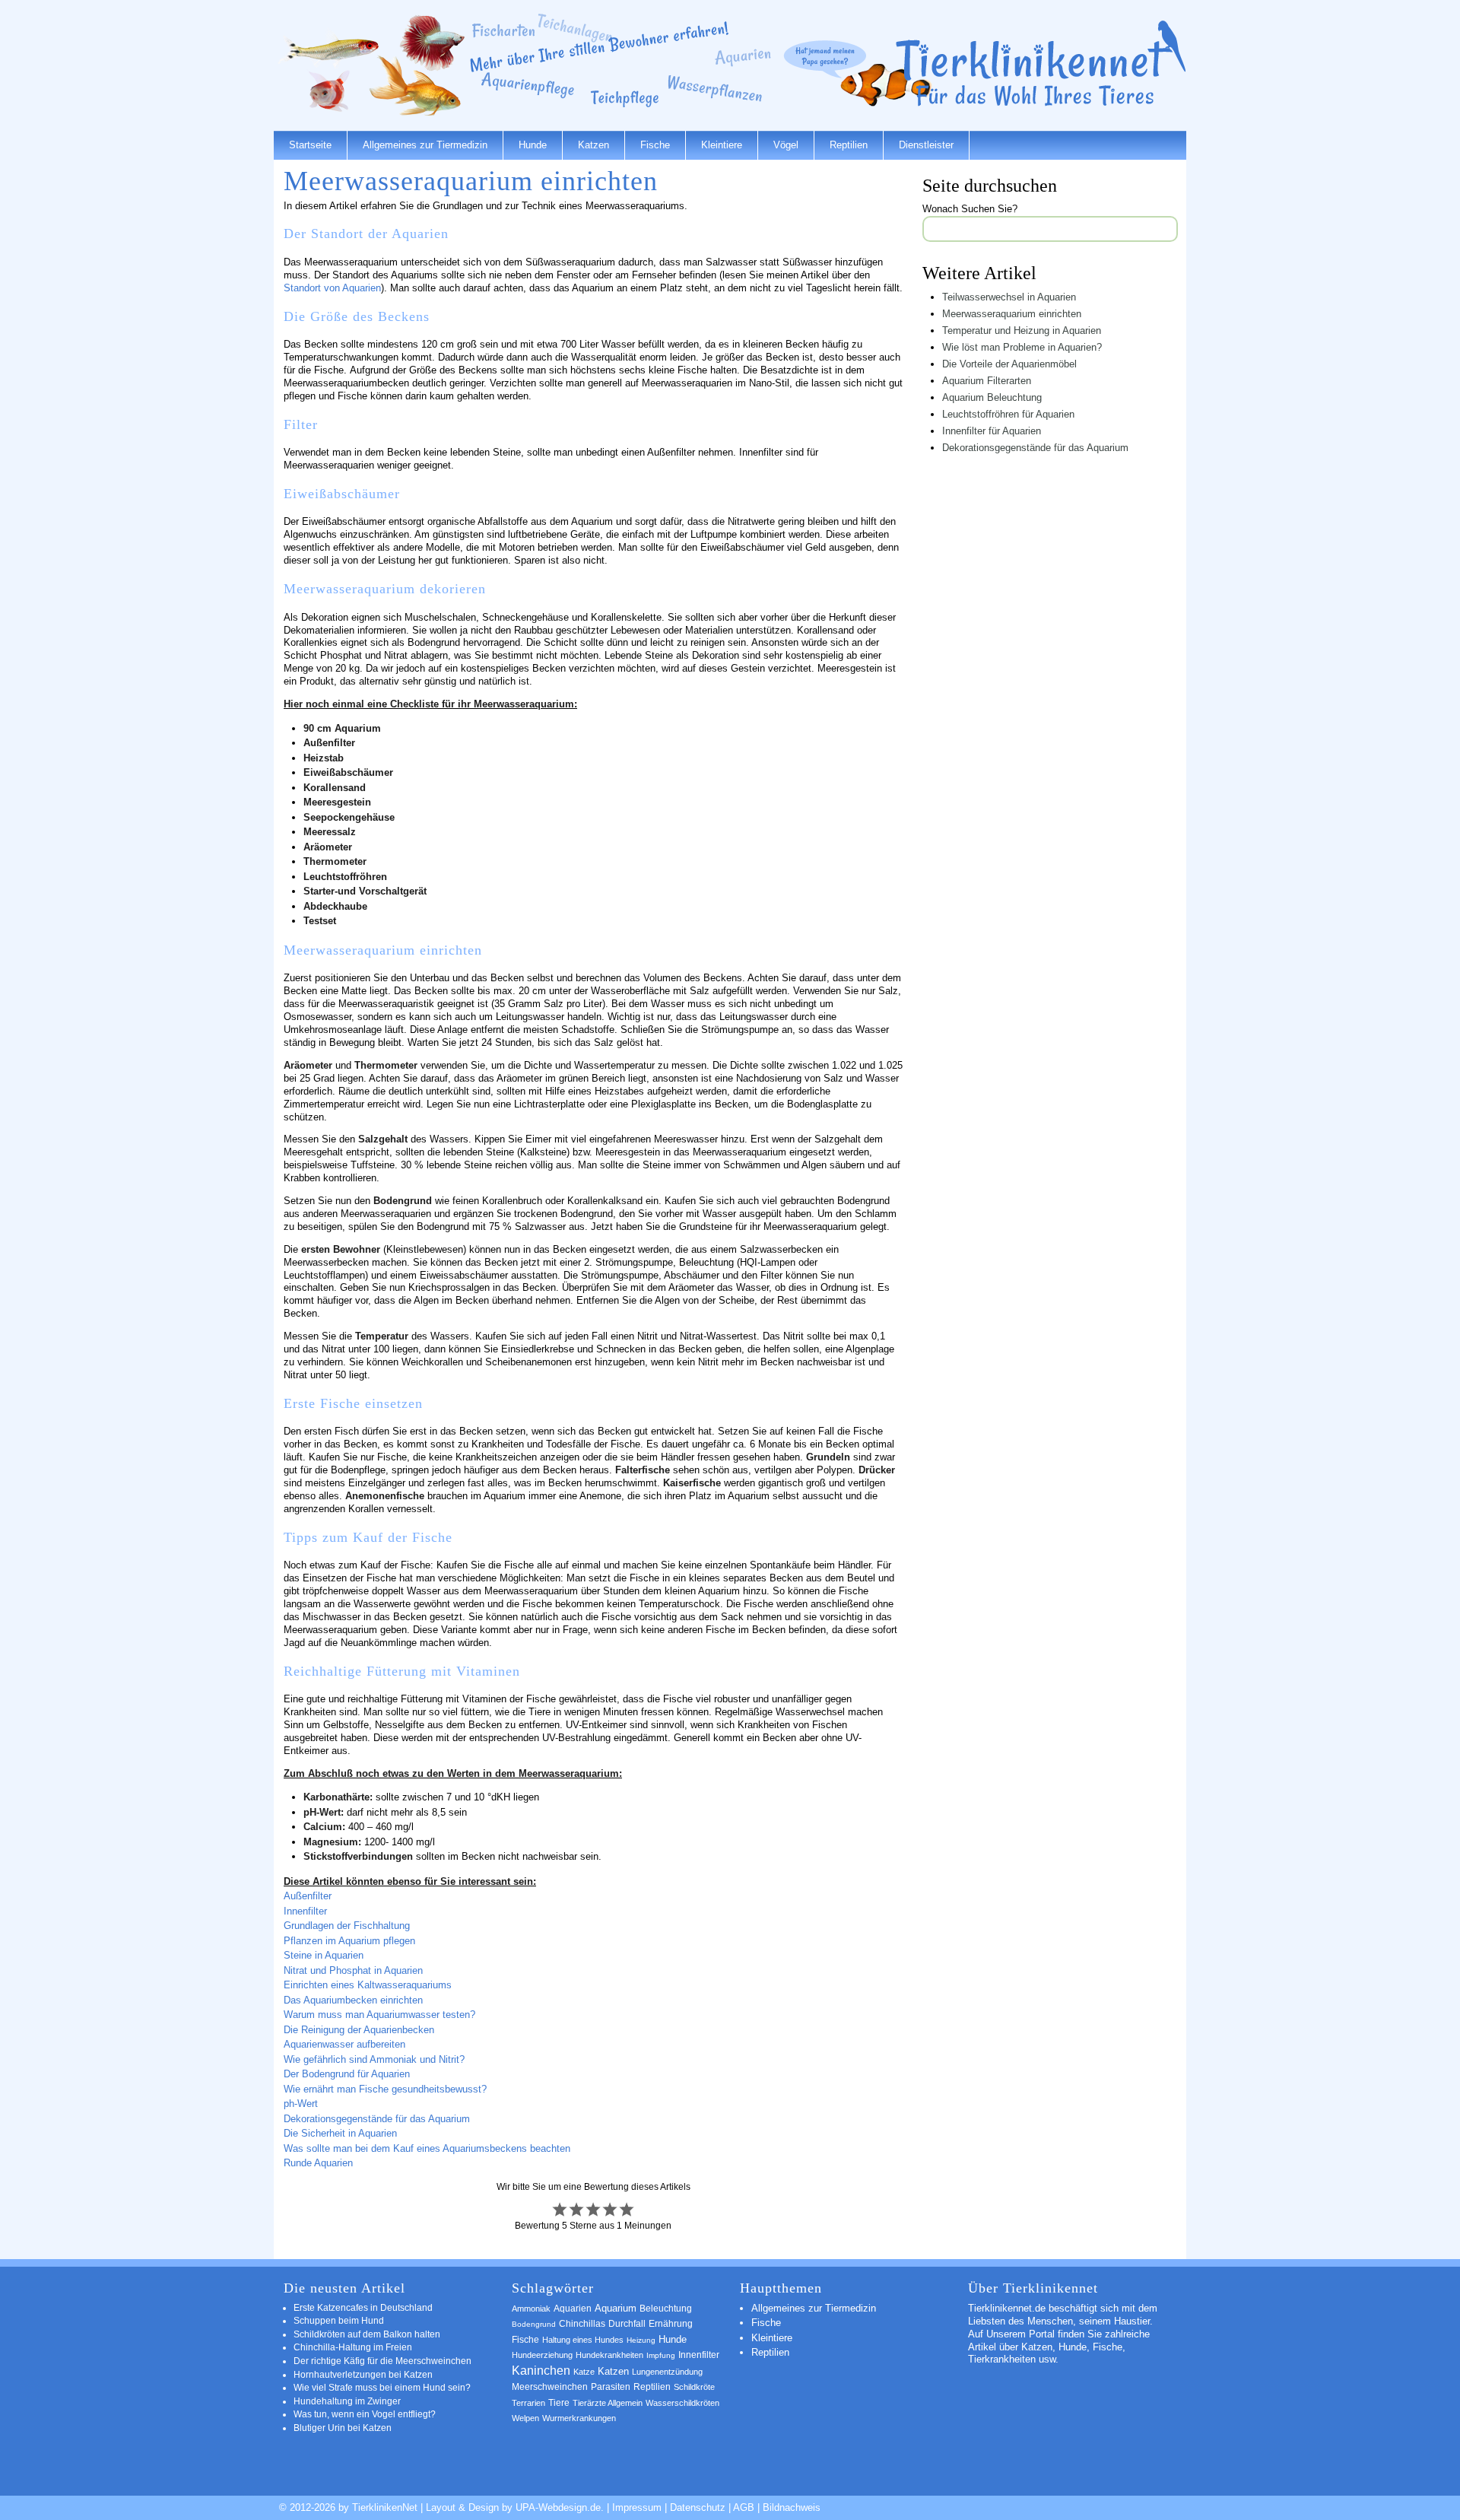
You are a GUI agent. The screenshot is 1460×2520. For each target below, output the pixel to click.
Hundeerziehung (542, 2355)
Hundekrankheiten (609, 2355)
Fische (655, 145)
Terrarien (528, 2403)
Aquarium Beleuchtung (992, 397)
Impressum (637, 2507)
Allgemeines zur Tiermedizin (425, 145)
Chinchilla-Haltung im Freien (353, 2347)
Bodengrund (534, 2324)
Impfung (661, 2355)
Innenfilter (305, 1911)
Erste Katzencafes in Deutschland (363, 2307)
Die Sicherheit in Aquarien (340, 2133)
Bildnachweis (792, 2507)
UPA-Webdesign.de (558, 2507)
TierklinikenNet (1041, 64)
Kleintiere (722, 145)
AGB (744, 2507)
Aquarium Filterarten (987, 381)
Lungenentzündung (667, 2372)
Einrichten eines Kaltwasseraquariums (368, 1985)
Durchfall (627, 2323)
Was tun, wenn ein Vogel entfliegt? (365, 2414)
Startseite (310, 145)
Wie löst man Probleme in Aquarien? (1022, 347)
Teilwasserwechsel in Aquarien (1009, 297)
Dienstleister (926, 145)
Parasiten (611, 2387)
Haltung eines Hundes (583, 2340)
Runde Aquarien (318, 2163)
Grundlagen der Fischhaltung (347, 1926)
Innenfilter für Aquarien (992, 431)
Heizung (641, 2340)
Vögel (786, 145)
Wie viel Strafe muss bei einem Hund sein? (382, 2387)
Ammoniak (531, 2309)
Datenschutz (698, 2507)
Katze (584, 2372)
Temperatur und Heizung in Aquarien (1022, 330)
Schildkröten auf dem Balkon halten (367, 2334)
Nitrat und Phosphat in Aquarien (353, 1970)
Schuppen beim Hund (339, 2320)
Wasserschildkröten (682, 2403)
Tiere (559, 2403)
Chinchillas (582, 2323)
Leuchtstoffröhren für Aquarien (1008, 414)
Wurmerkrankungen (579, 2418)
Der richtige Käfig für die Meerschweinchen (382, 2361)
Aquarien (573, 2309)
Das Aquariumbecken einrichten (353, 2000)
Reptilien (849, 145)
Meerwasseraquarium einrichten (1012, 314)
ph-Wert (301, 2104)
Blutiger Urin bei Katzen (343, 2428)
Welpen (525, 2418)
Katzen (594, 145)
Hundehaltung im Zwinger (347, 2401)
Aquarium (616, 2309)
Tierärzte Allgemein (608, 2403)
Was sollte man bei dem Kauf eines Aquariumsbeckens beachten (427, 2148)
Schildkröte (694, 2387)
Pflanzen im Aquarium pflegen (349, 1941)
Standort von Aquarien (332, 288)
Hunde (533, 145)
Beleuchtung (666, 2309)
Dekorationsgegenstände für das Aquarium (377, 2119)
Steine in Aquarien (324, 1955)
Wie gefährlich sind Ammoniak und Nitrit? (374, 2059)
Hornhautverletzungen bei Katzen (363, 2374)
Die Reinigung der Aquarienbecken (359, 2030)
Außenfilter (308, 1896)
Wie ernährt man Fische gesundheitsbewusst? (385, 2089)
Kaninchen (541, 2371)
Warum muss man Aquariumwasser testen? (379, 2015)
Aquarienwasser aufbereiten (344, 2044)
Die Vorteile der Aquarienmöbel (1009, 364)
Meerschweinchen (550, 2387)
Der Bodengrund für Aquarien (347, 2074)
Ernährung (671, 2324)
